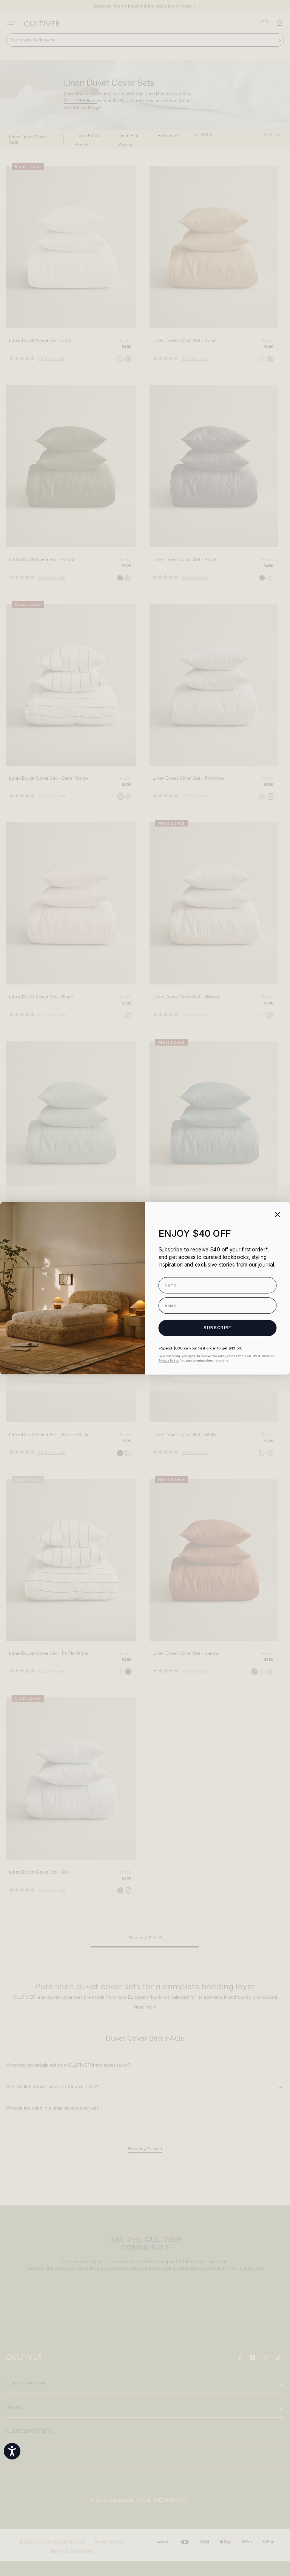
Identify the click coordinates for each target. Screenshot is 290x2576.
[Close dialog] (277, 1214)
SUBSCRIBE (217, 1328)
